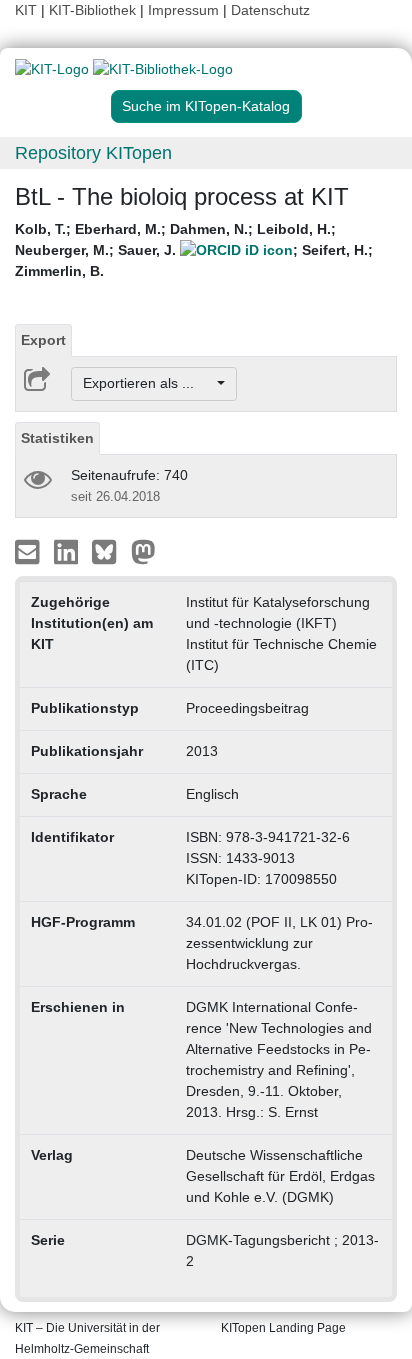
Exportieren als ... (148, 383)
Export (43, 340)
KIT (26, 10)
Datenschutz (270, 10)
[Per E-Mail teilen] (29, 550)
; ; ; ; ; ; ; (194, 250)
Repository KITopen (93, 153)
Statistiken (57, 438)
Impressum (183, 10)
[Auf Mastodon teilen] (143, 550)
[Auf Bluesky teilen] (109, 550)
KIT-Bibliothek (94, 10)
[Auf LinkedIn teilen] (68, 550)
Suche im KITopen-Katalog (206, 106)
